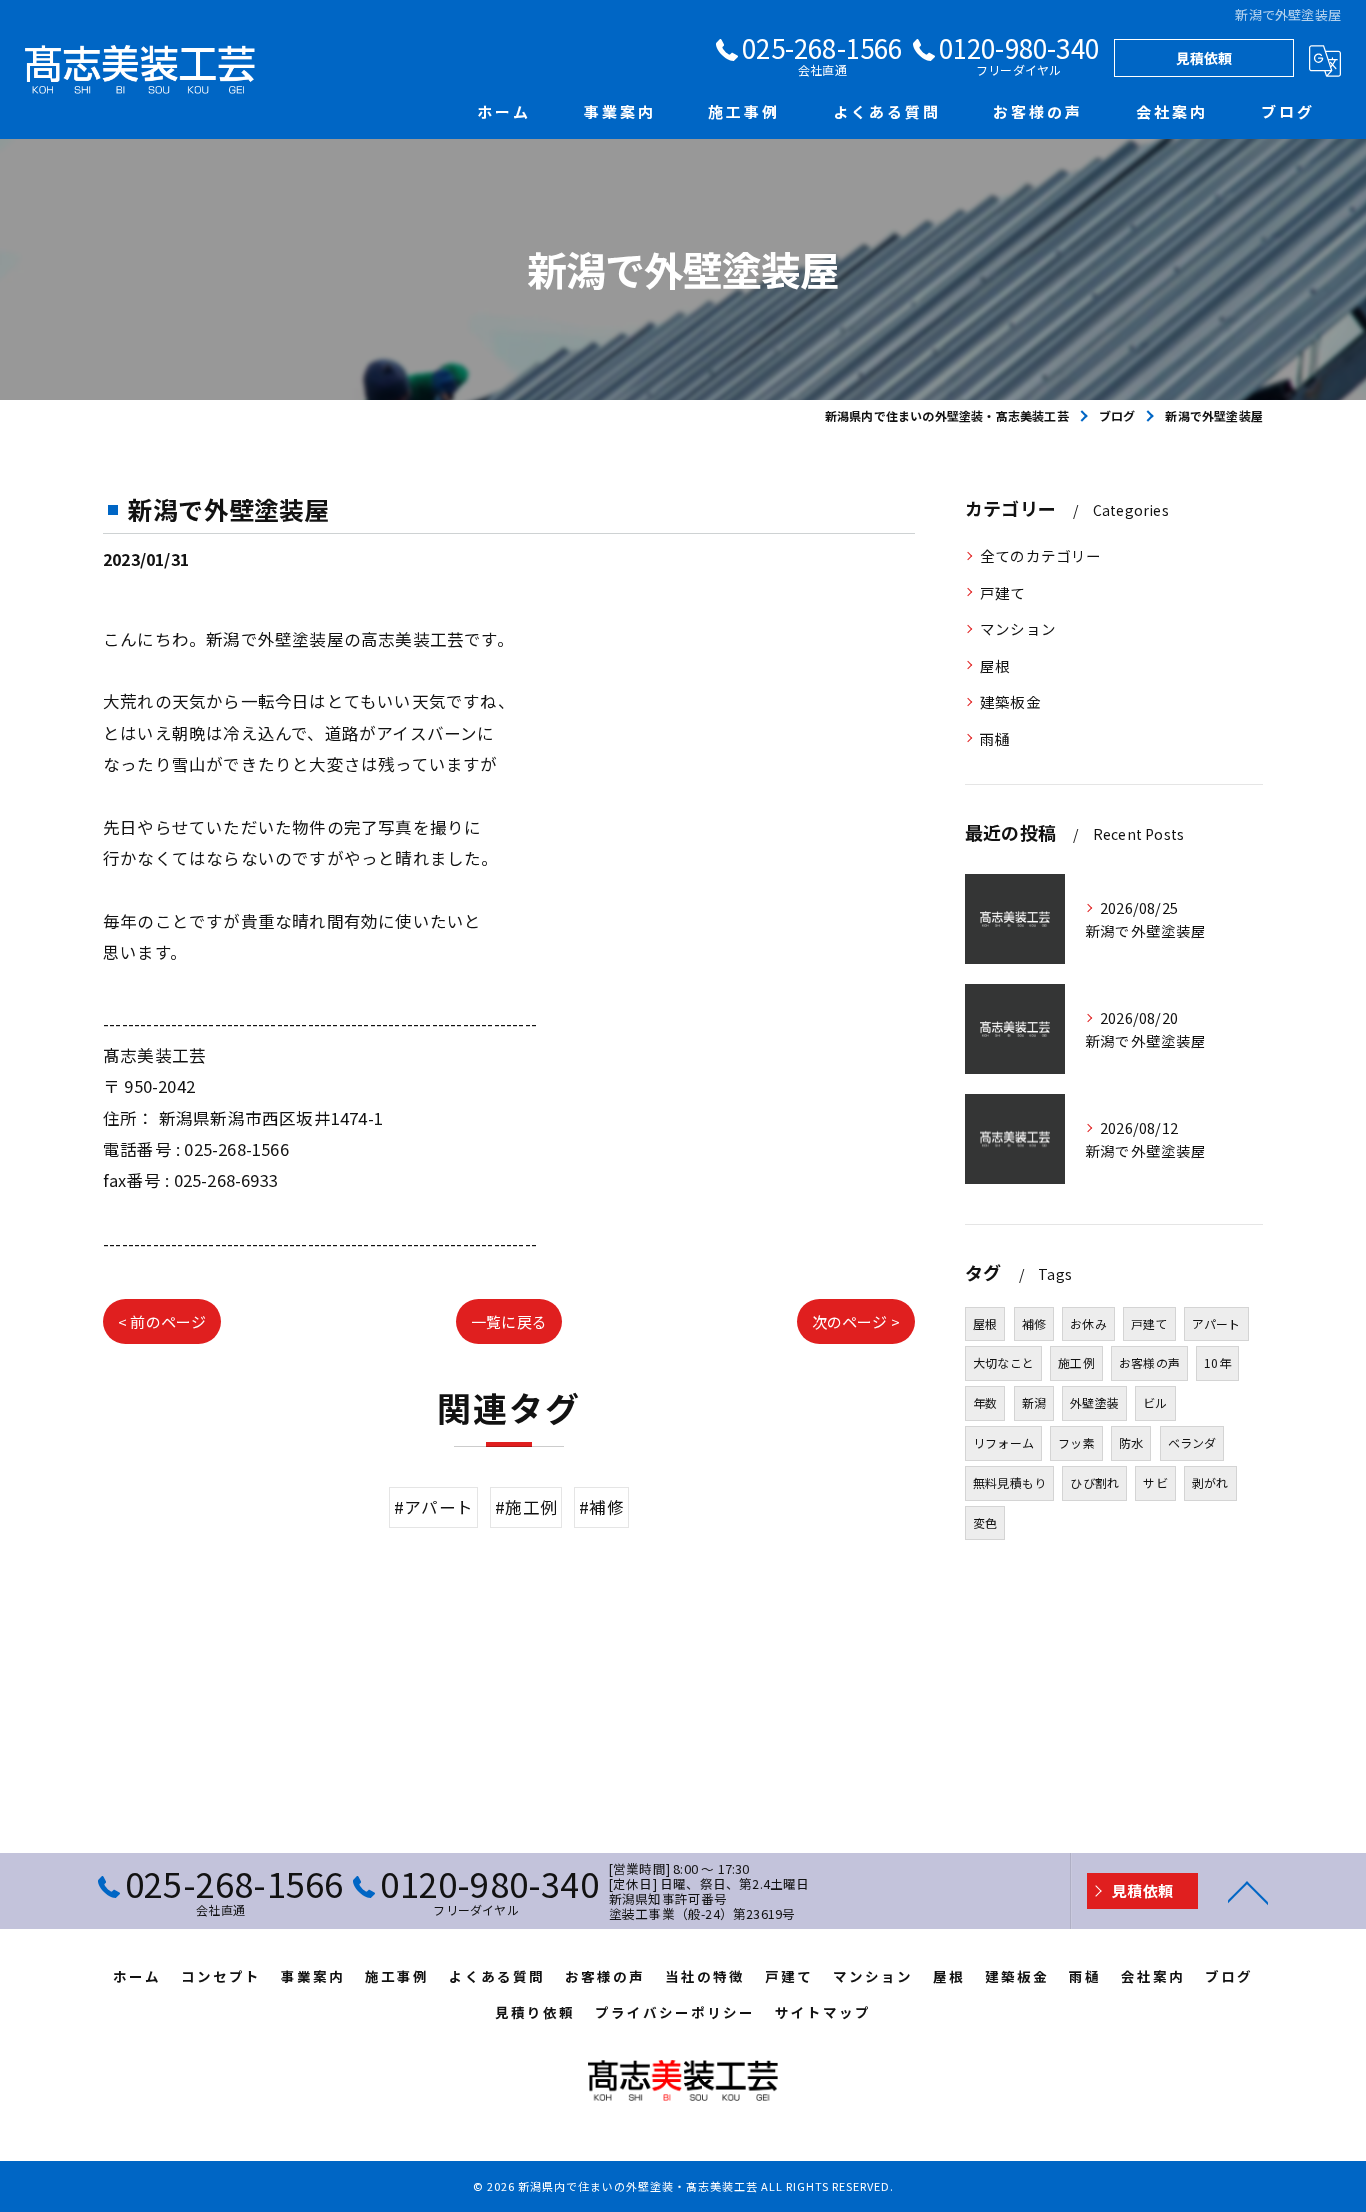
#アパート (433, 1507)
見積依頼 (1204, 58)
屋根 (995, 665)
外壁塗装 (1094, 1402)
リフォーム (1003, 1442)
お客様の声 (1149, 1362)
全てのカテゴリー (1041, 555)
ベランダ (1192, 1442)
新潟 (1034, 1402)
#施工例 (526, 1507)
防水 (1131, 1442)
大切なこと (1003, 1362)
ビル (1155, 1402)
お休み (1088, 1323)
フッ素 (1076, 1442)
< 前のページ (162, 1321)
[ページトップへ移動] (1248, 1891)
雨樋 (995, 738)
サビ (1155, 1482)
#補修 (601, 1507)
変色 (985, 1522)
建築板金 (1010, 701)
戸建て (1003, 592)
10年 (1217, 1362)
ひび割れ (1094, 1482)
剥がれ (1210, 1482)
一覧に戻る (509, 1321)
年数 (985, 1402)
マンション (1018, 628)
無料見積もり (1009, 1482)
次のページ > (856, 1321)
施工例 (1076, 1362)
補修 (1034, 1323)
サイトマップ (823, 2012)
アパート (1216, 1323)
